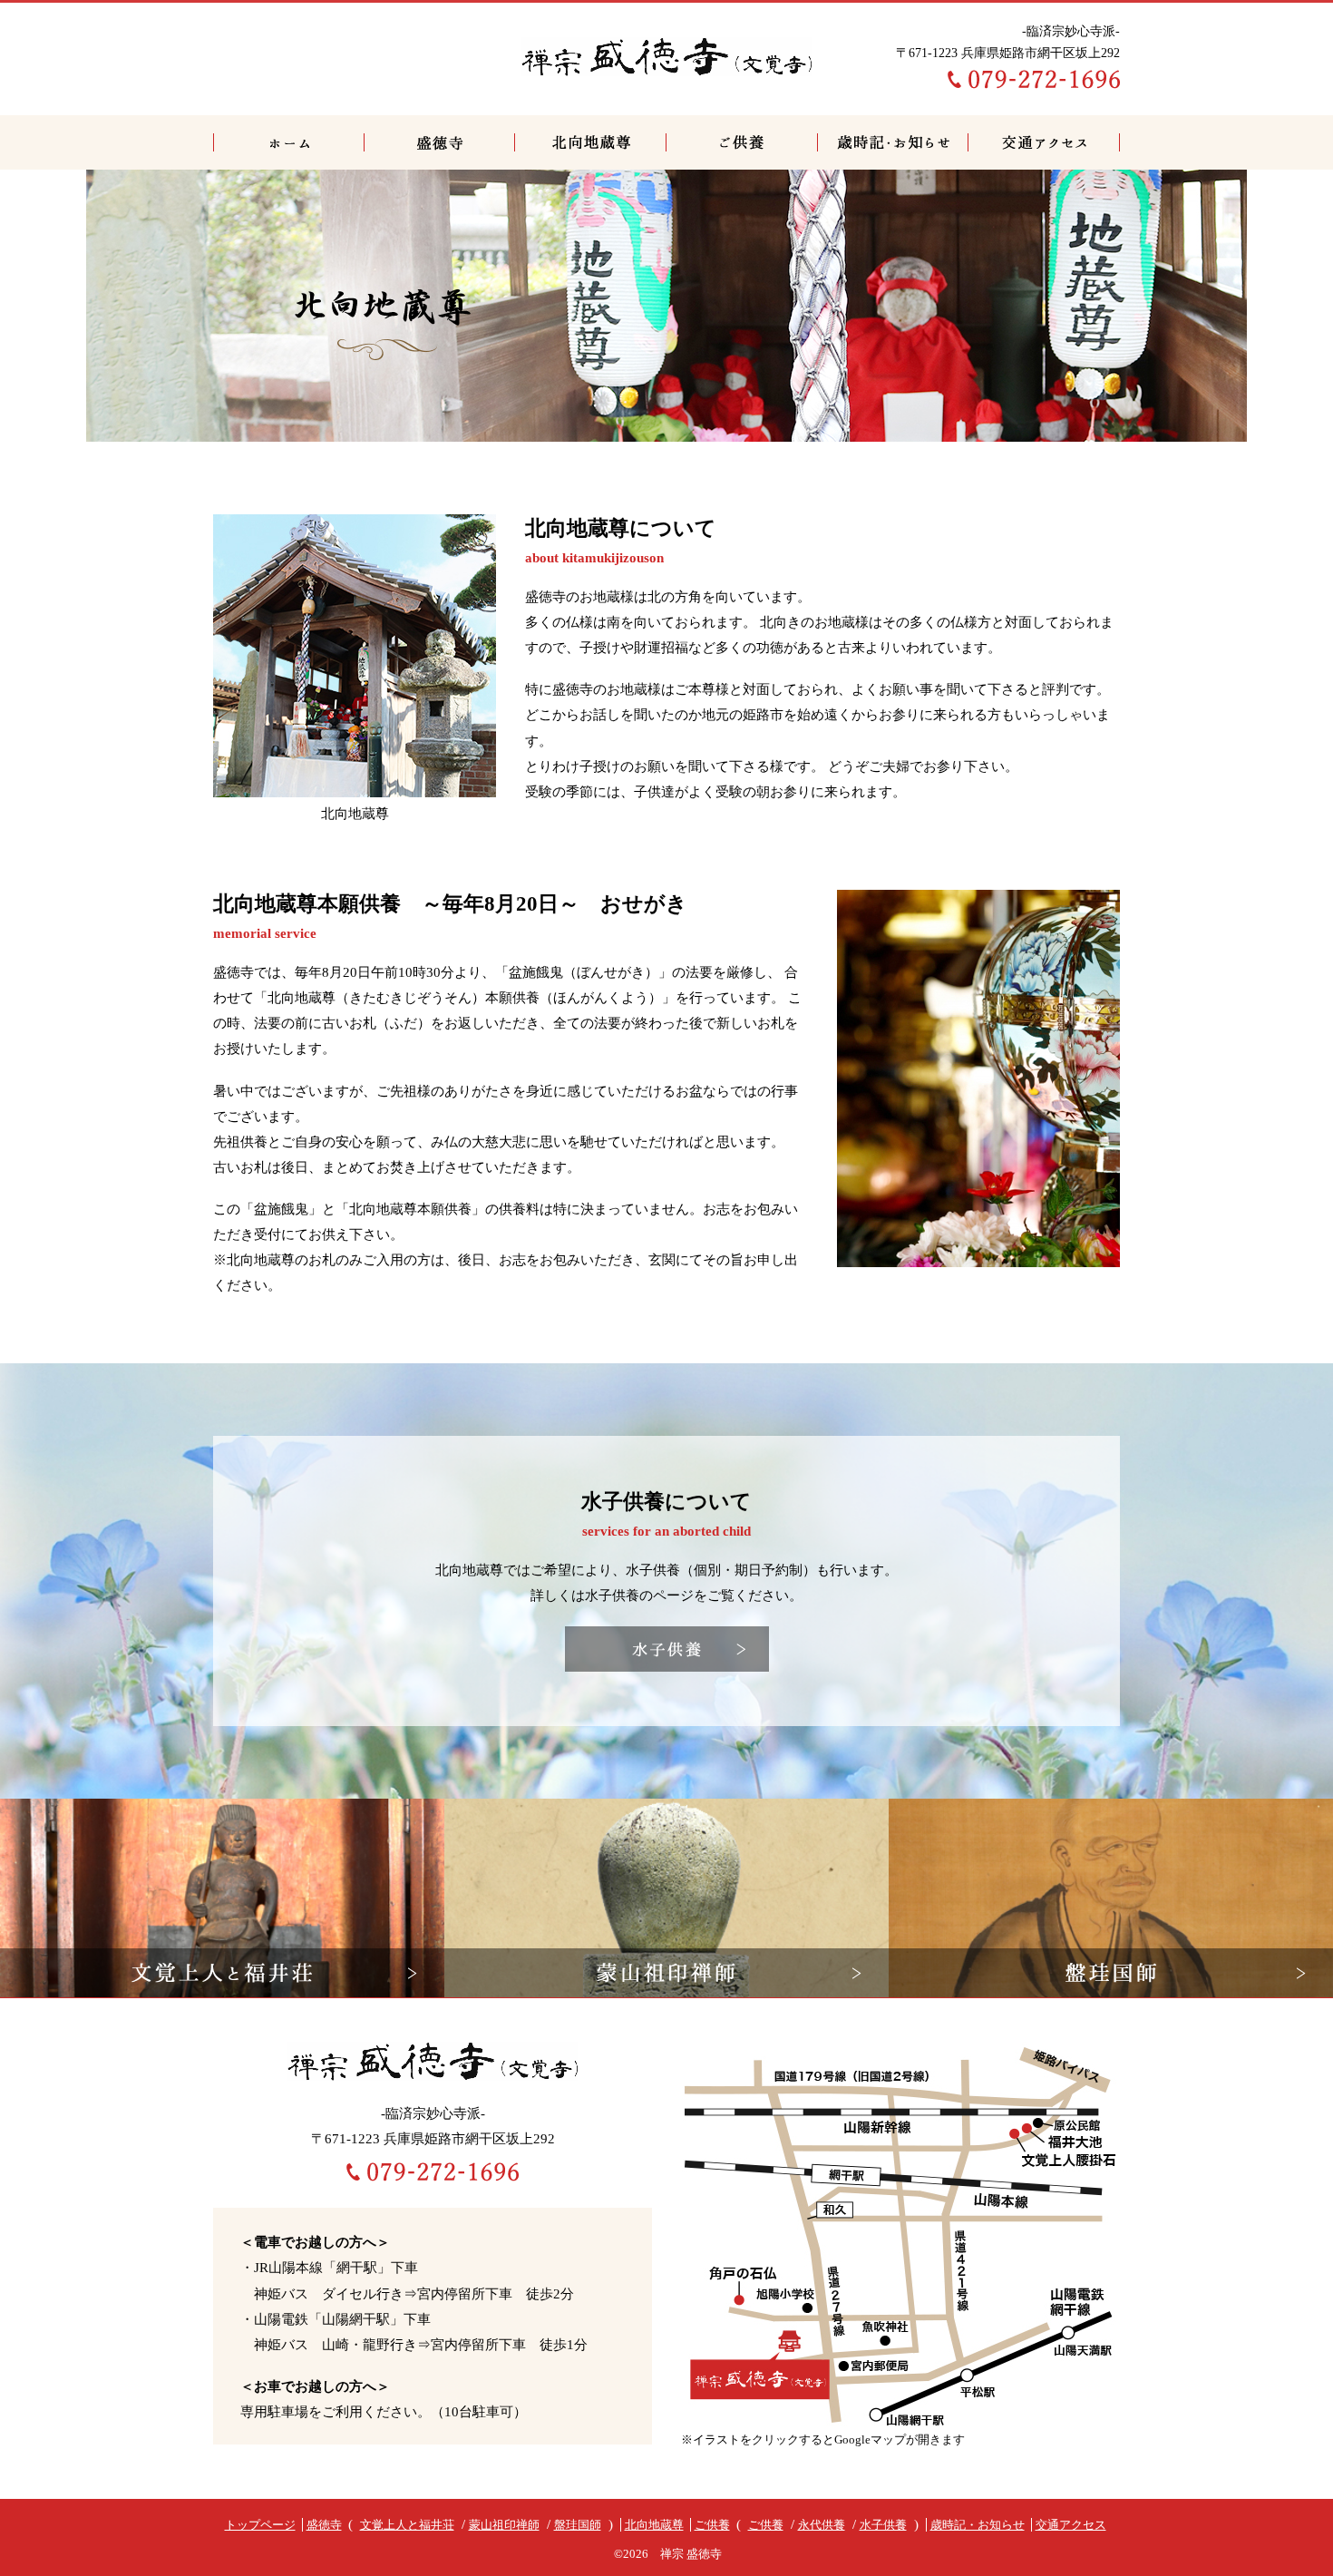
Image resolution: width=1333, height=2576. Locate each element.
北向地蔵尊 (591, 142)
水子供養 (883, 2525)
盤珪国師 (578, 2525)
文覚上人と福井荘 (407, 2525)
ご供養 (742, 142)
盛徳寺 (440, 142)
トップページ (289, 142)
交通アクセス (1044, 142)
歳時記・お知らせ (893, 142)
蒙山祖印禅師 (504, 2525)
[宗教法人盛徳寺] (666, 54)
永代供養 (822, 2525)
